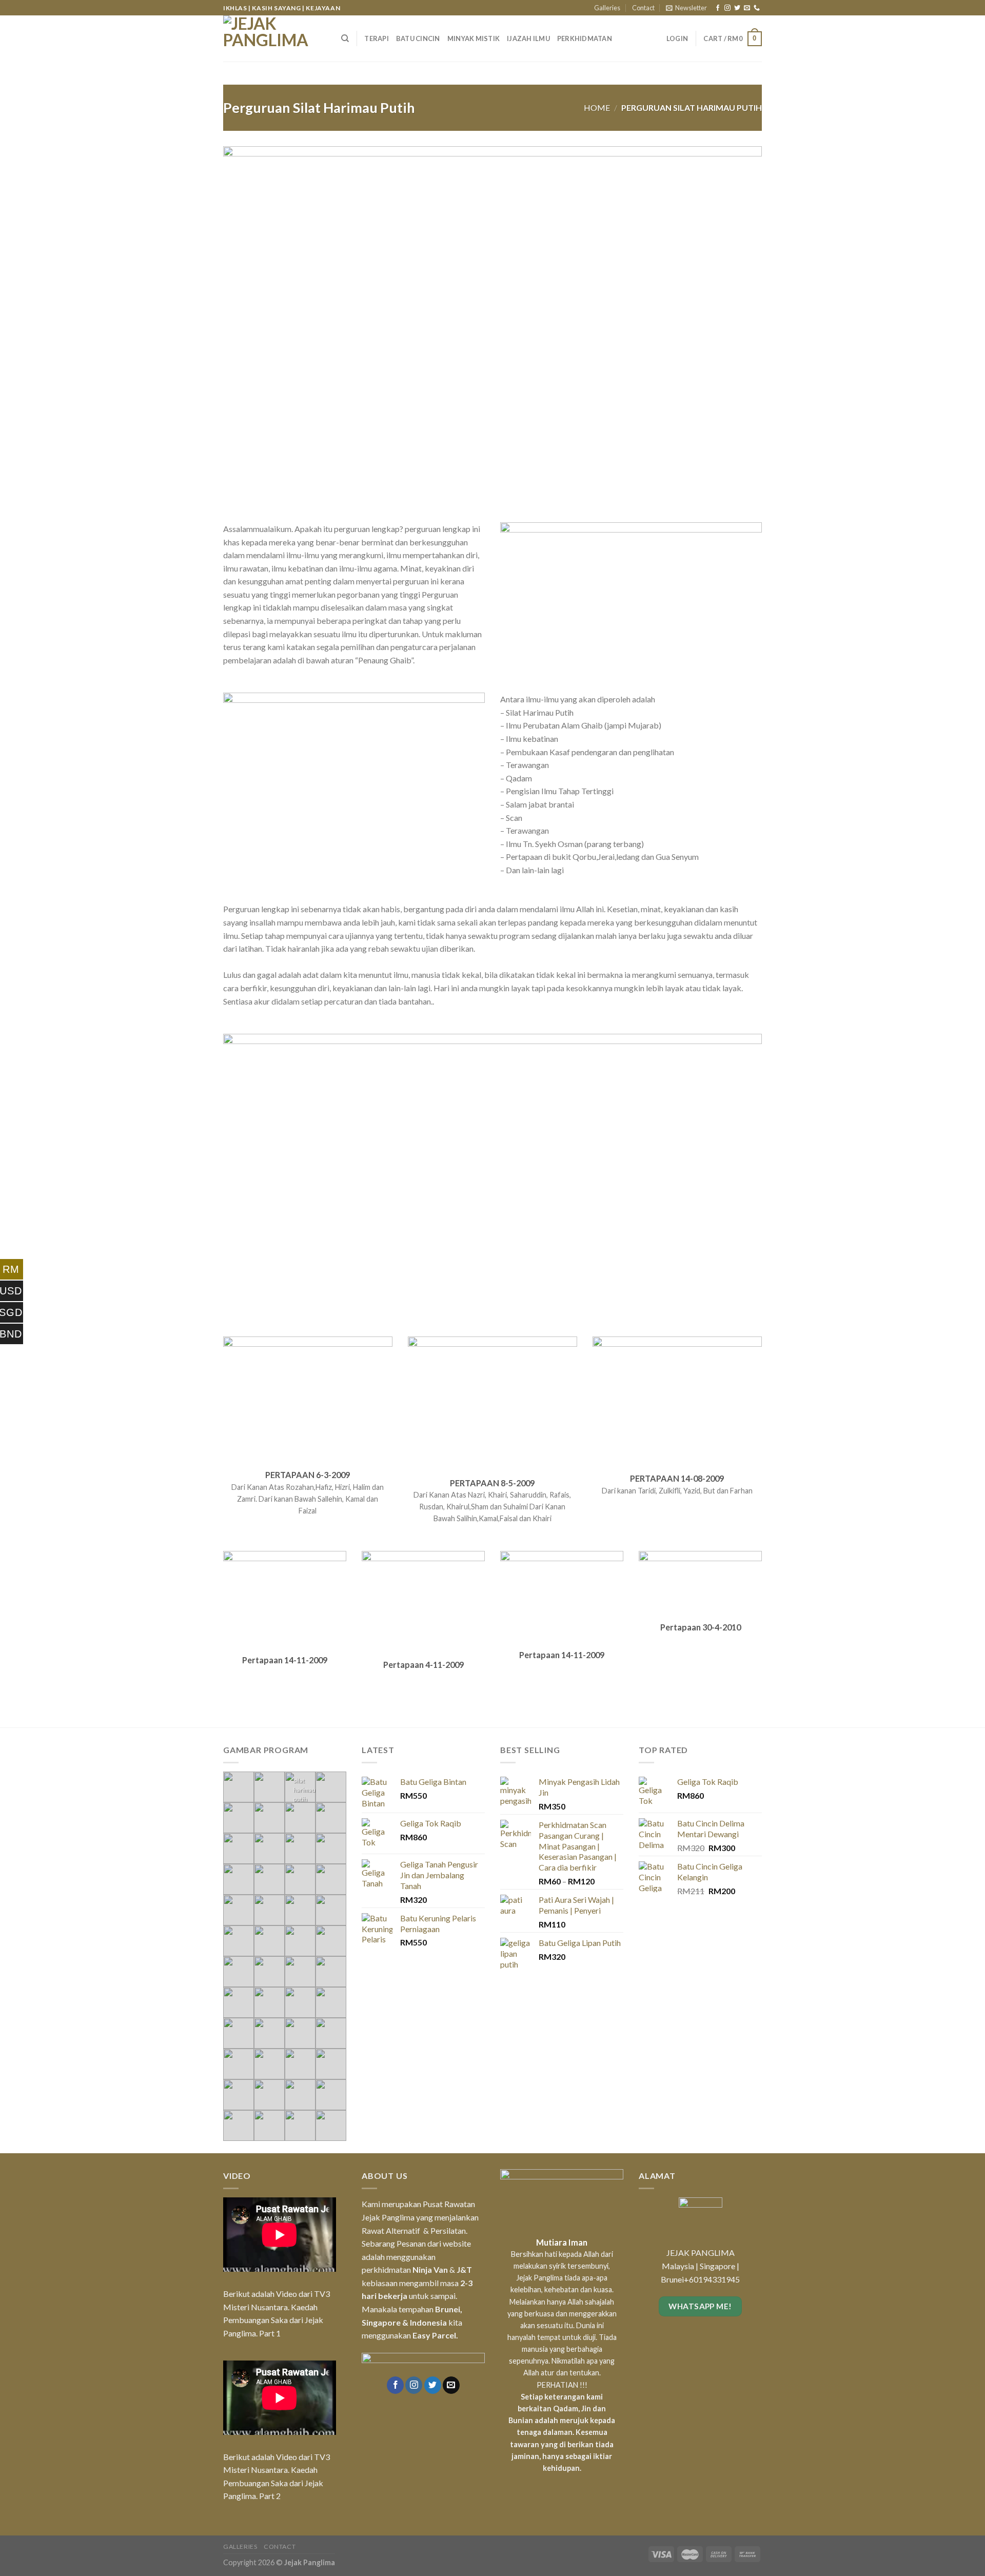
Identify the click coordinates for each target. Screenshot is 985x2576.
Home (597, 107)
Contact (643, 8)
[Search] (345, 38)
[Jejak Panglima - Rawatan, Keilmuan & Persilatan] (274, 38)
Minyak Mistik (474, 38)
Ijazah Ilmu (528, 38)
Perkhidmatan (585, 38)
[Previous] (247, 291)
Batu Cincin (418, 38)
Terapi (377, 38)
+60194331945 (712, 2207)
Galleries (607, 8)
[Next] (738, 291)
